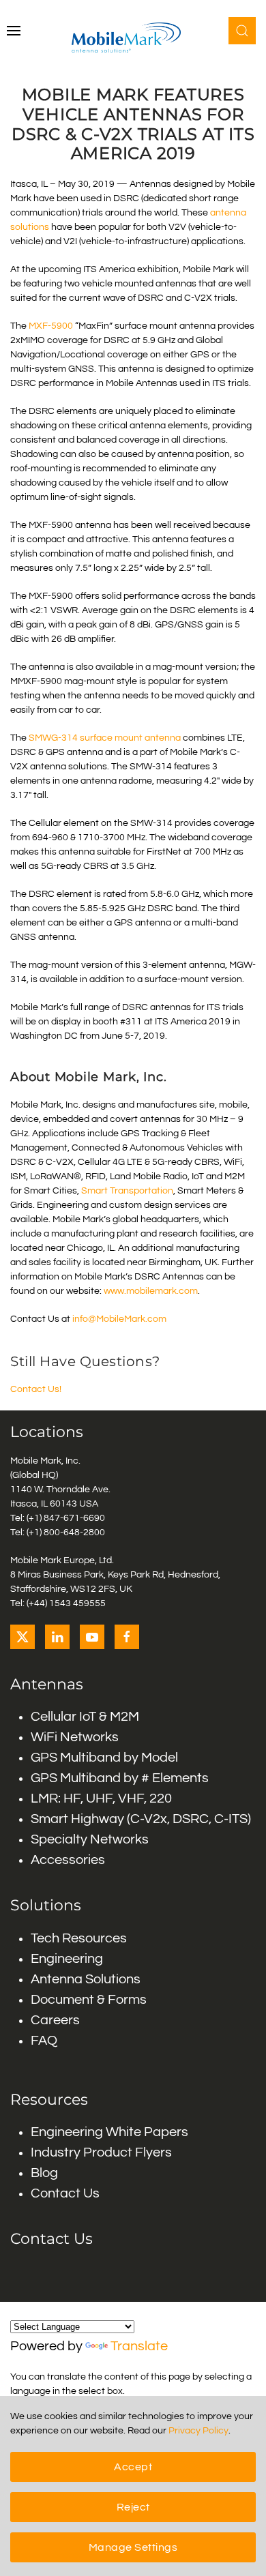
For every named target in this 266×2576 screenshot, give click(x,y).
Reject (133, 2507)
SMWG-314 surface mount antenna (105, 738)
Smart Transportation (126, 1191)
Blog (44, 2173)
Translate (139, 2346)
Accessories (68, 1860)
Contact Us (65, 2193)
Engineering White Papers (109, 2132)
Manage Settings (133, 2547)
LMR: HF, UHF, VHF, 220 (101, 1798)
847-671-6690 (74, 1518)
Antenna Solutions (86, 1979)
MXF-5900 (51, 326)
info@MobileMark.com (120, 1319)
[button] (14, 31)
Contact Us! (36, 1389)
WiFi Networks (75, 1737)
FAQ (44, 2041)
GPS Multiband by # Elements (120, 1778)
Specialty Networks (90, 1839)
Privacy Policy (198, 2431)
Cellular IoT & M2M (85, 1717)
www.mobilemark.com (151, 1291)
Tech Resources (79, 1938)
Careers (55, 2020)
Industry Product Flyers (101, 2152)
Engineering (67, 1959)
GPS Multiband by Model (104, 1758)
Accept (133, 2467)
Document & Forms (89, 2000)
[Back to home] (133, 38)
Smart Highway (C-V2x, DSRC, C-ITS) (141, 1819)
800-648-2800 (74, 1533)
